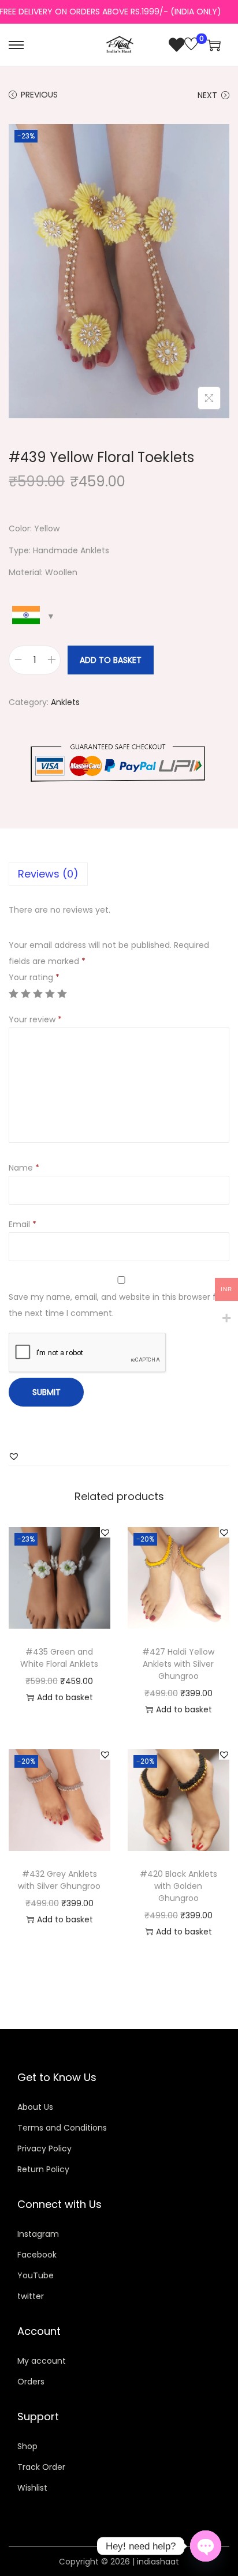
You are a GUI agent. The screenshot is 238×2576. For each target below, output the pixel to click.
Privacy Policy (44, 2148)
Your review (35, 1019)
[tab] (119, 874)
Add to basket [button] (65, 1697)
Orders (31, 2382)
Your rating (34, 977)
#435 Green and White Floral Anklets (59, 1658)
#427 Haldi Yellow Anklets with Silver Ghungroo (178, 1664)
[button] (14, 1456)
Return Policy (43, 2169)
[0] (183, 45)
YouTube (36, 2275)
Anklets (65, 702)
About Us (35, 2107)
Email (23, 1224)
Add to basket (111, 660)
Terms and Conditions (62, 2128)
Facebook (37, 2255)
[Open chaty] (206, 2546)
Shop (27, 2446)
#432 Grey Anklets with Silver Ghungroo (59, 1880)
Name (24, 1168)
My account (42, 2361)
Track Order (41, 2467)
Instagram (38, 2234)
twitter (31, 2296)
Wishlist (32, 2488)
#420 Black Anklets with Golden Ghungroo (178, 1886)
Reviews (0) (48, 874)
